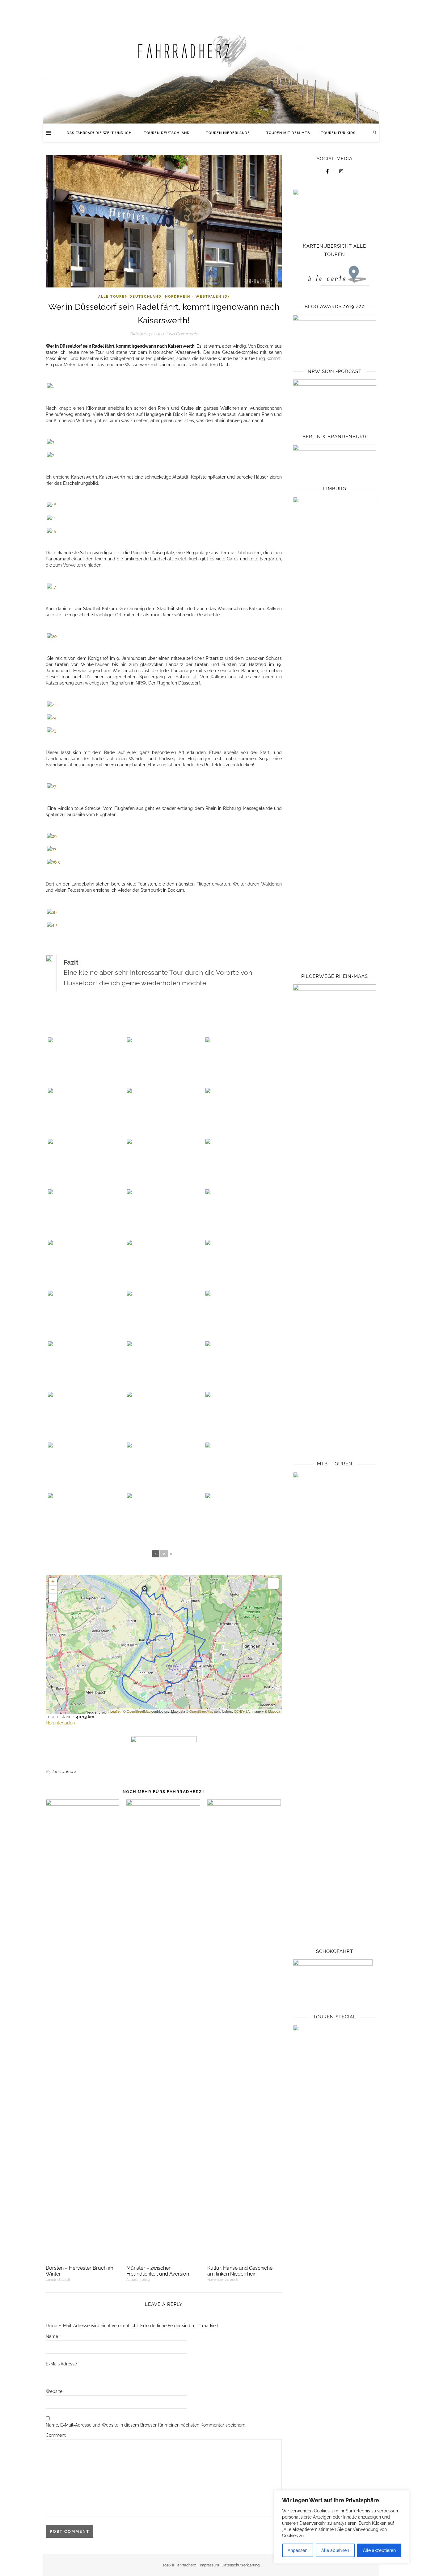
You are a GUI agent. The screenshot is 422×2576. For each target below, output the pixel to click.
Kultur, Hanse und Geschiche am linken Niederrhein (240, 2271)
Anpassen (298, 2550)
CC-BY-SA (242, 1711)
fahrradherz (64, 1772)
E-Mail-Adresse (63, 2364)
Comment (56, 2435)
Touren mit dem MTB (288, 133)
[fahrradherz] (211, 62)
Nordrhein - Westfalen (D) (197, 297)
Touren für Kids (338, 133)
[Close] (403, 2495)
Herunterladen (60, 1723)
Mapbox (274, 1711)
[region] (342, 2527)
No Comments (183, 334)
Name (53, 2336)
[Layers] (273, 1583)
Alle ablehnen (335, 2550)
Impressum (209, 2565)
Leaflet (115, 1711)
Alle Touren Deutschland (130, 297)
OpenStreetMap (139, 1711)
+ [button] (53, 1582)
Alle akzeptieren (379, 2550)
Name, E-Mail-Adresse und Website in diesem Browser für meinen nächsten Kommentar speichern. (146, 2425)
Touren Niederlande (228, 133)
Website (54, 2391)
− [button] (53, 1590)
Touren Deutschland (167, 133)
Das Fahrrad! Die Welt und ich (100, 133)
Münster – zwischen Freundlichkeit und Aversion (158, 2271)
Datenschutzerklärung (241, 2565)
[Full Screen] (53, 1598)
